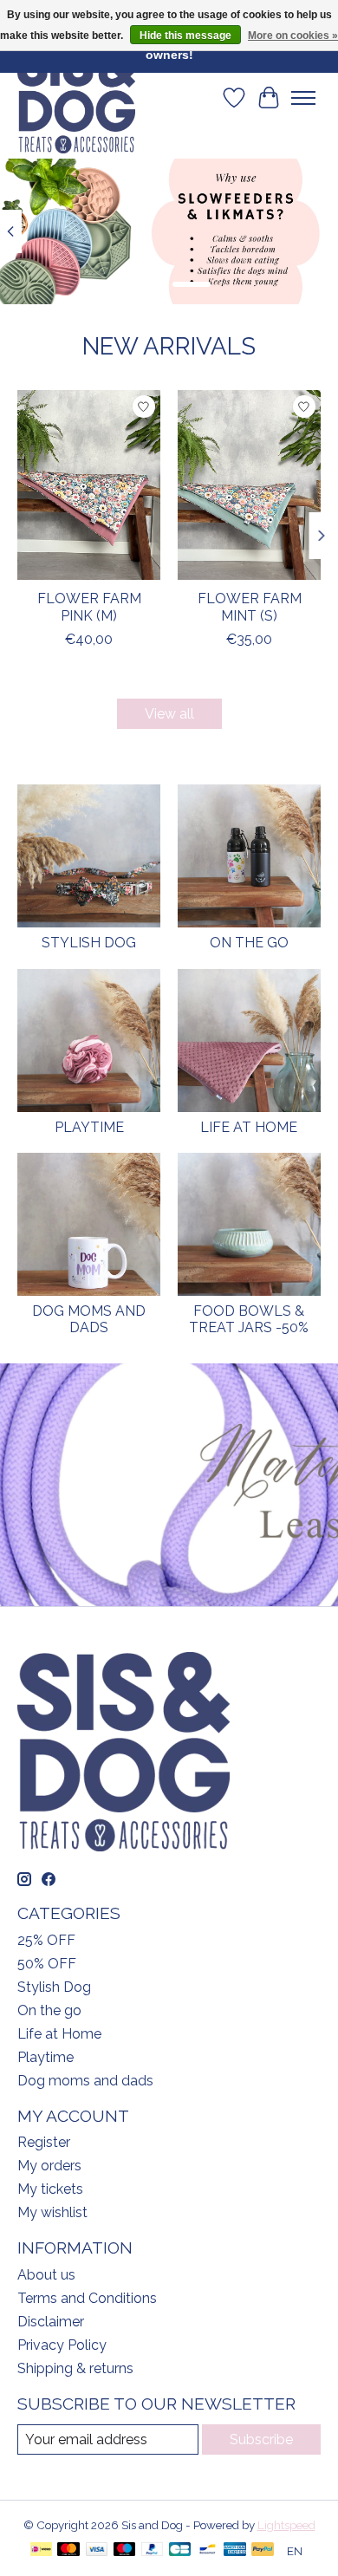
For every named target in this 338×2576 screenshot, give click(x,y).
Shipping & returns (75, 2368)
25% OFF (46, 1940)
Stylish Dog (89, 943)
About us (46, 2275)
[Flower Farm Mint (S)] (249, 485)
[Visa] (97, 2550)
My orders (49, 2166)
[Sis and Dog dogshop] (76, 98)
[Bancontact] (208, 2550)
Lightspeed (286, 2525)
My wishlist (52, 2212)
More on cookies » (293, 36)
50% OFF (47, 1964)
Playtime (89, 1127)
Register (44, 2142)
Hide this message (185, 36)
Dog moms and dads (89, 1319)
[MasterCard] (68, 2550)
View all (169, 714)
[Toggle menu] (303, 98)
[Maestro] (125, 2550)
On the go (249, 943)
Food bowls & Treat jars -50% (249, 1319)
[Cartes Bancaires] (180, 2550)
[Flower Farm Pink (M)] (89, 485)
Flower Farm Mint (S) (250, 608)
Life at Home (249, 1127)
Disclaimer (51, 2322)
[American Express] (235, 2550)
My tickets (50, 2189)
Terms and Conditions (87, 2298)
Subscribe (261, 2439)
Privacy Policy (62, 2345)
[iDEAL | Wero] (41, 2550)
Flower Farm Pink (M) (89, 608)
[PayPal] (153, 2550)
